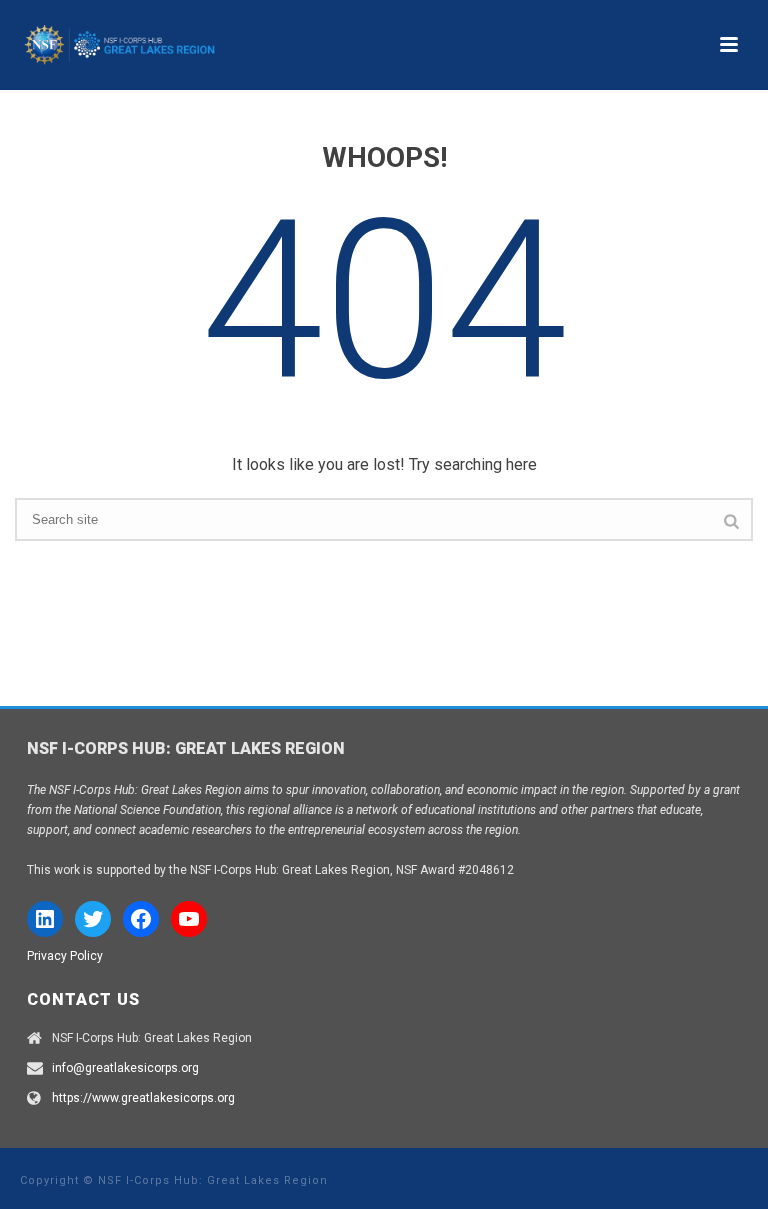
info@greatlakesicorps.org (125, 1068)
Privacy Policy (65, 956)
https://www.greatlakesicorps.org (143, 1098)
